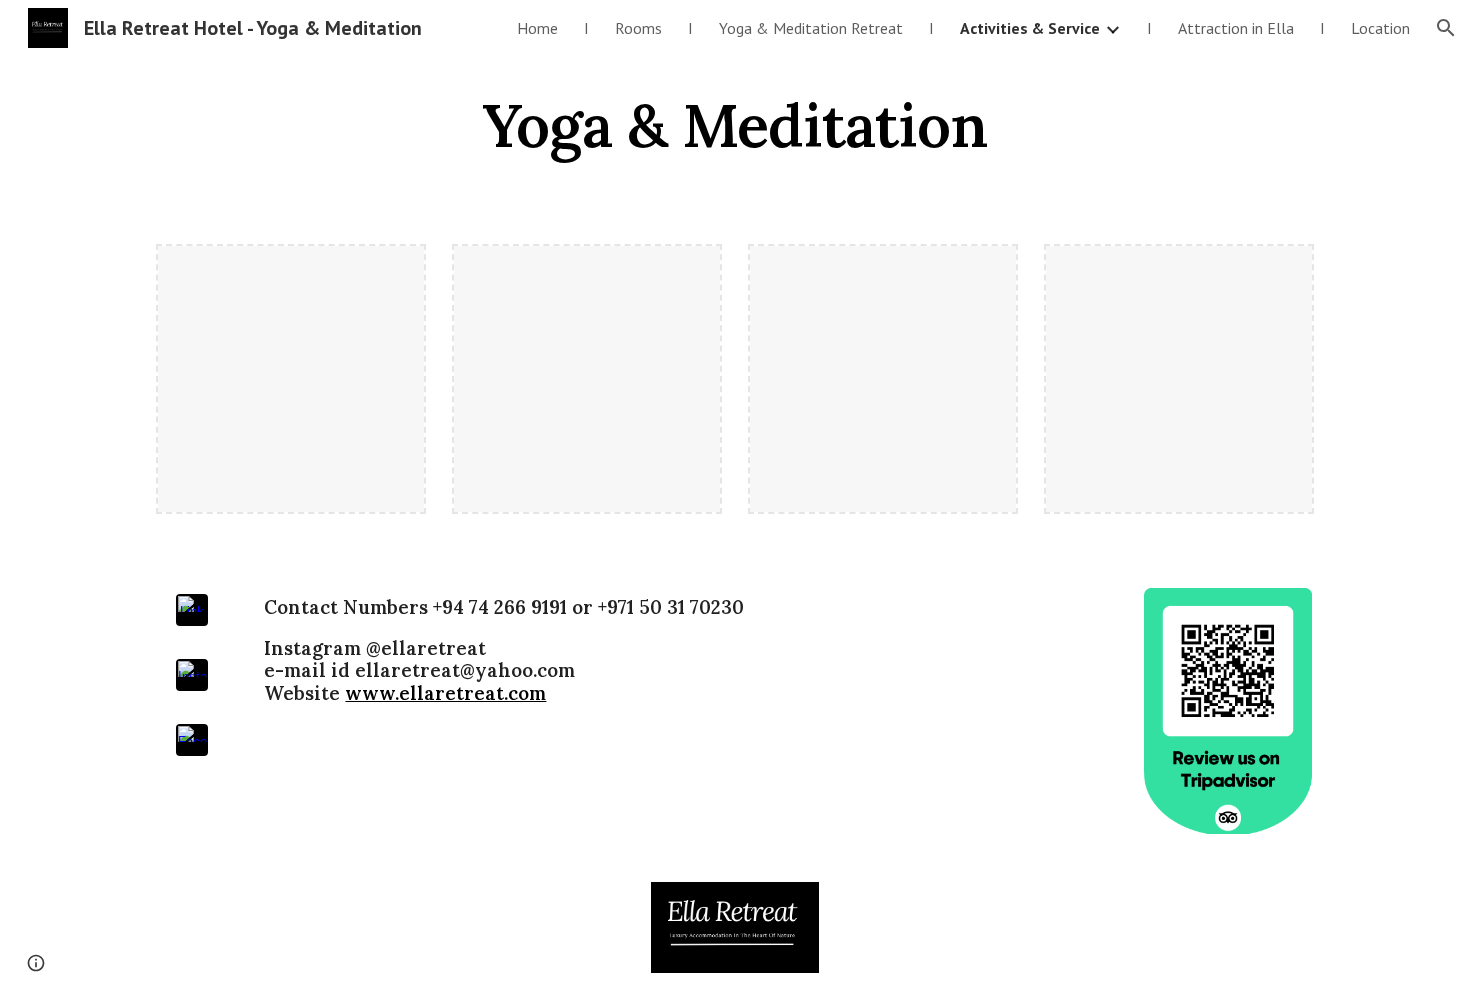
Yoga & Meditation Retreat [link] (811, 28)
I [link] (586, 28)
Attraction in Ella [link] (1236, 28)
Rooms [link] (638, 28)
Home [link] (537, 28)
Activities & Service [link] (1030, 28)
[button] (1446, 28)
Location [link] (1380, 28)
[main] (735, 125)
